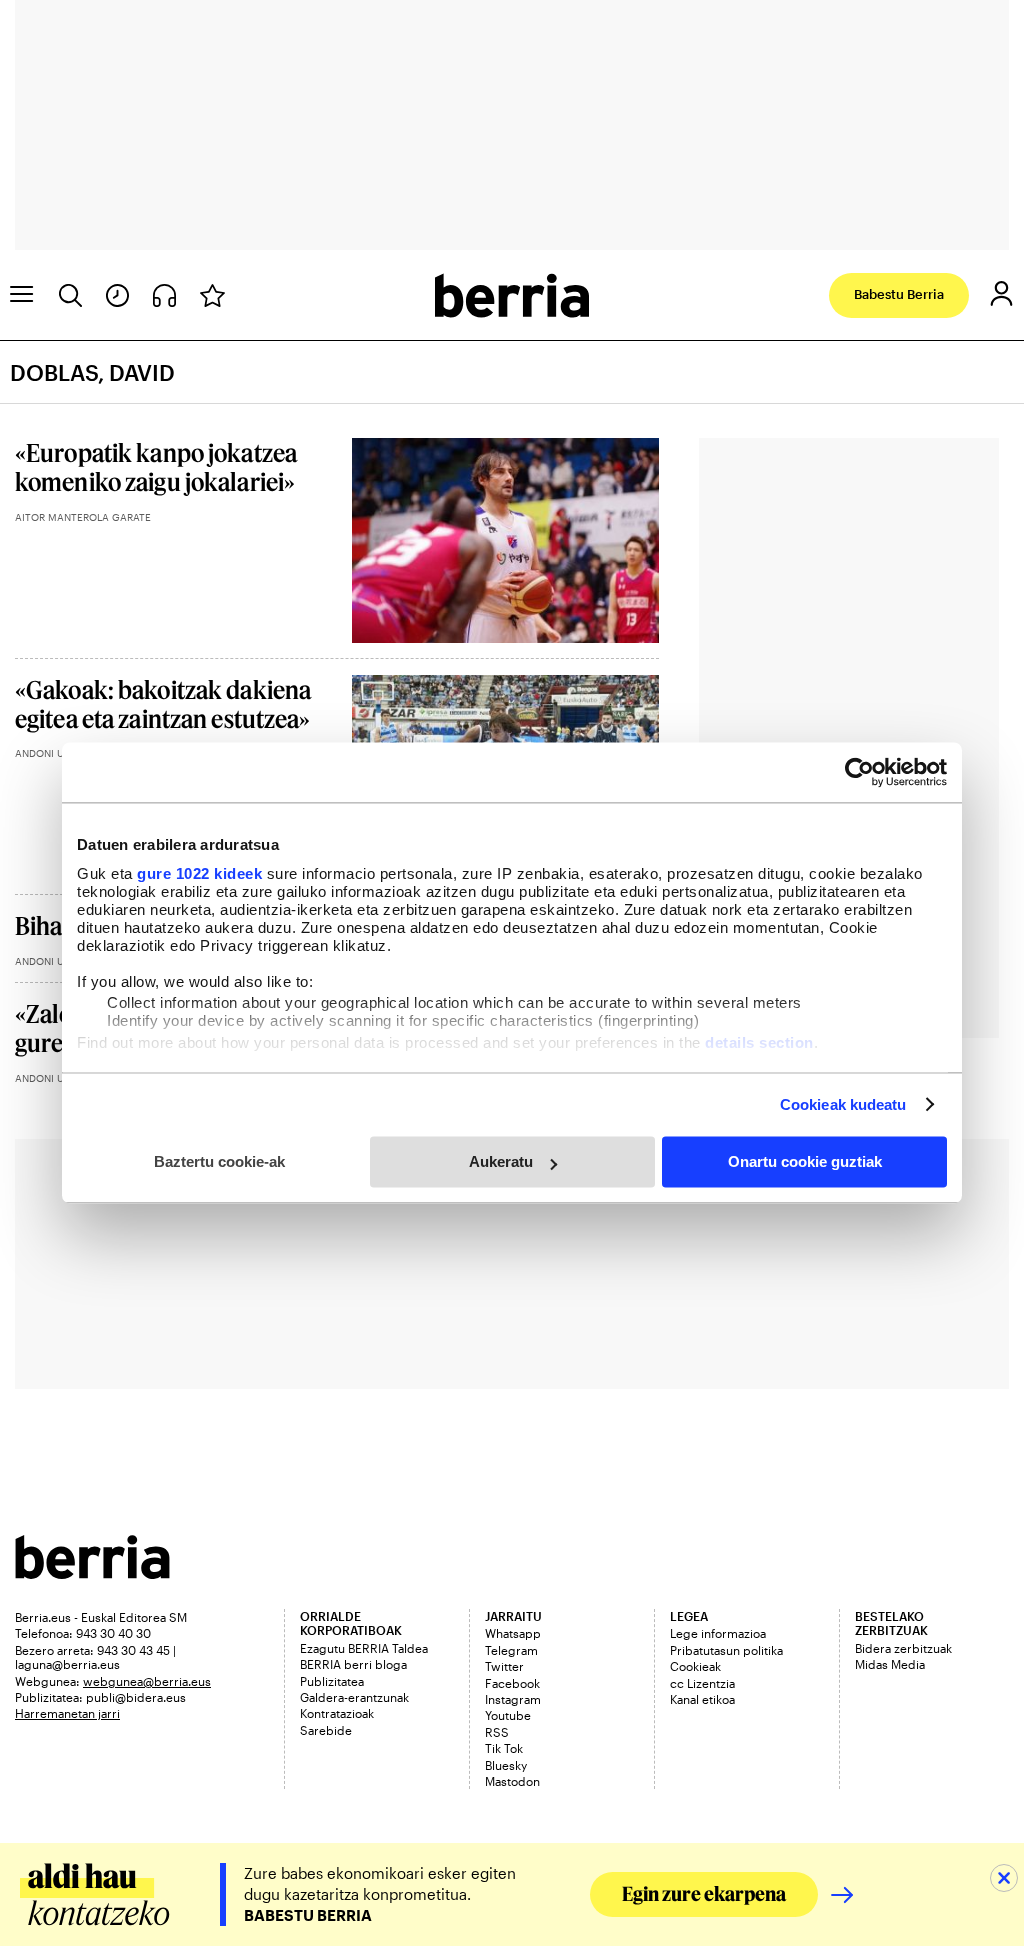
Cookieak (695, 1666)
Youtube (508, 1715)
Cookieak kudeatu (843, 1104)
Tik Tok (504, 1748)
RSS (497, 1732)
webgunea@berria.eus (147, 1681)
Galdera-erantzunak (354, 1697)
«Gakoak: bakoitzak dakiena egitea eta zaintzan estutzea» (163, 704)
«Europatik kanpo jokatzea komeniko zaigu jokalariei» (156, 467)
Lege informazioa (718, 1633)
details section (759, 1042)
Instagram (513, 1699)
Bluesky (506, 1765)
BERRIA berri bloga (353, 1664)
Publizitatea (332, 1681)
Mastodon (512, 1781)
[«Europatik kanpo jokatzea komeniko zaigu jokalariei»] (505, 540)
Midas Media (890, 1664)
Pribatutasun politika (726, 1650)
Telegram (511, 1650)
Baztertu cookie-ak (219, 1161)
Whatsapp (513, 1633)
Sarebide (326, 1730)
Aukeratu (501, 1161)
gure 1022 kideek (199, 873)
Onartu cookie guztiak (805, 1161)
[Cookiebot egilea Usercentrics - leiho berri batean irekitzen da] (859, 772)
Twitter (504, 1666)
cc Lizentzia (702, 1683)
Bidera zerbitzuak (903, 1648)
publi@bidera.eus (136, 1697)
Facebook (512, 1683)
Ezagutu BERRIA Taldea (364, 1648)
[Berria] (92, 1572)
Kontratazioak (337, 1713)
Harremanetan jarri (67, 1713)
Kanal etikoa (702, 1699)
